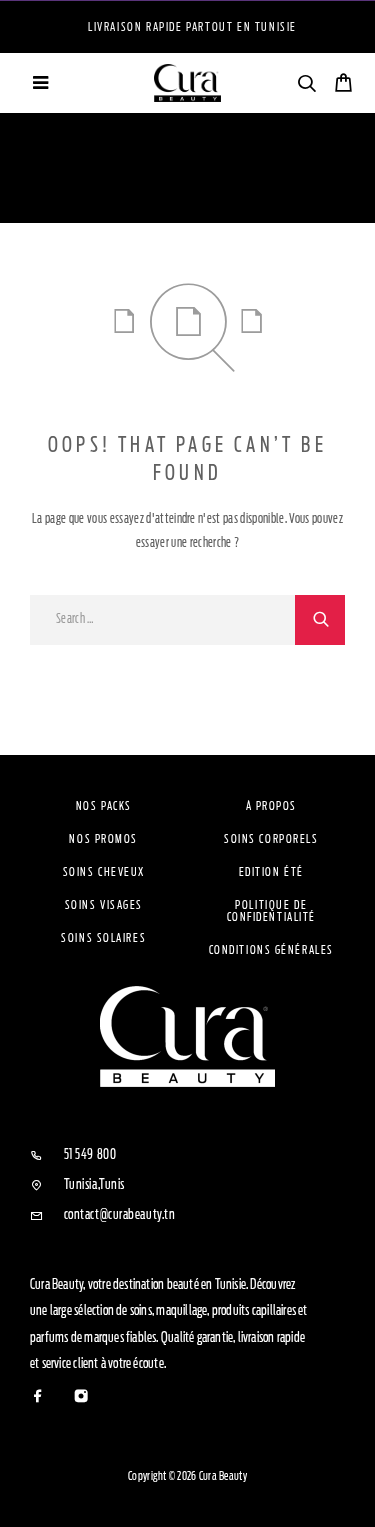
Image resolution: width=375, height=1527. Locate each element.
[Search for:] (162, 620)
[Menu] (40, 83)
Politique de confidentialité (271, 911)
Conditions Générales (271, 950)
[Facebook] (38, 1397)
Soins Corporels (271, 839)
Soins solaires (103, 938)
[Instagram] (81, 1397)
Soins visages (104, 905)
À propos (271, 806)
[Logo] (188, 83)
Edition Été (271, 872)
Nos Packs (104, 806)
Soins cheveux (104, 872)
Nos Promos (103, 839)
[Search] (306, 86)
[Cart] (343, 85)
